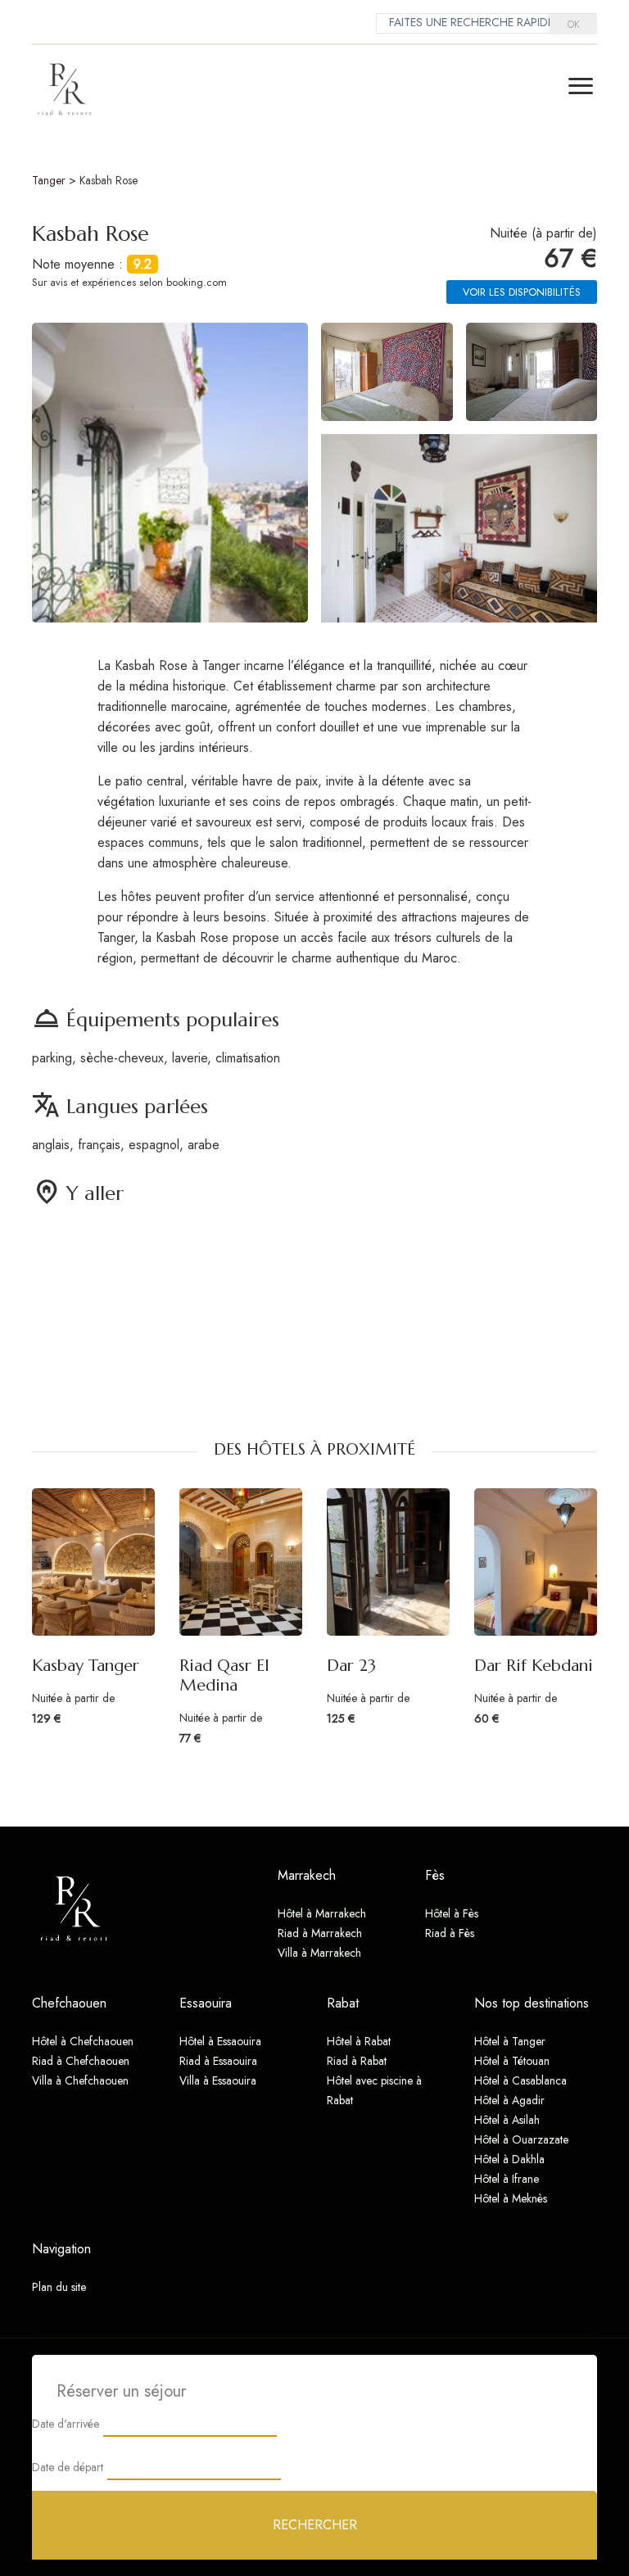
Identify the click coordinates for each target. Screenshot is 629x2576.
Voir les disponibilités (522, 292)
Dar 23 (351, 1666)
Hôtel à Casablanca (520, 2080)
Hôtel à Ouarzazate (521, 2139)
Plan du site (59, 2287)
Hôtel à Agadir (509, 2100)
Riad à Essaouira (218, 2061)
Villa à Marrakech (319, 1953)
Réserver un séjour (121, 2391)
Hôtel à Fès (452, 1913)
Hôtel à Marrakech (322, 1913)
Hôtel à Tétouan (512, 2061)
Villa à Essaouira (218, 2080)
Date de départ (68, 2467)
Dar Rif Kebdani (534, 1666)
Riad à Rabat (357, 2061)
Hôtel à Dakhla (509, 2159)
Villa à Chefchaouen (80, 2080)
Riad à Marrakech (320, 1933)
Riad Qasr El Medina (224, 1675)
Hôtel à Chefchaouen (83, 2041)
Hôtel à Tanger (510, 2041)
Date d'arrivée (66, 2424)
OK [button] (574, 25)
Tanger (49, 180)
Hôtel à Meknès (511, 2198)
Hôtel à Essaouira (220, 2041)
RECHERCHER (315, 2525)
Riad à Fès (450, 1933)
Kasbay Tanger (86, 1666)
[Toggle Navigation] (581, 86)
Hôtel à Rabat (359, 2041)
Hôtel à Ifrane (507, 2179)
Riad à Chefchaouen (81, 2061)
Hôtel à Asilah (507, 2120)
